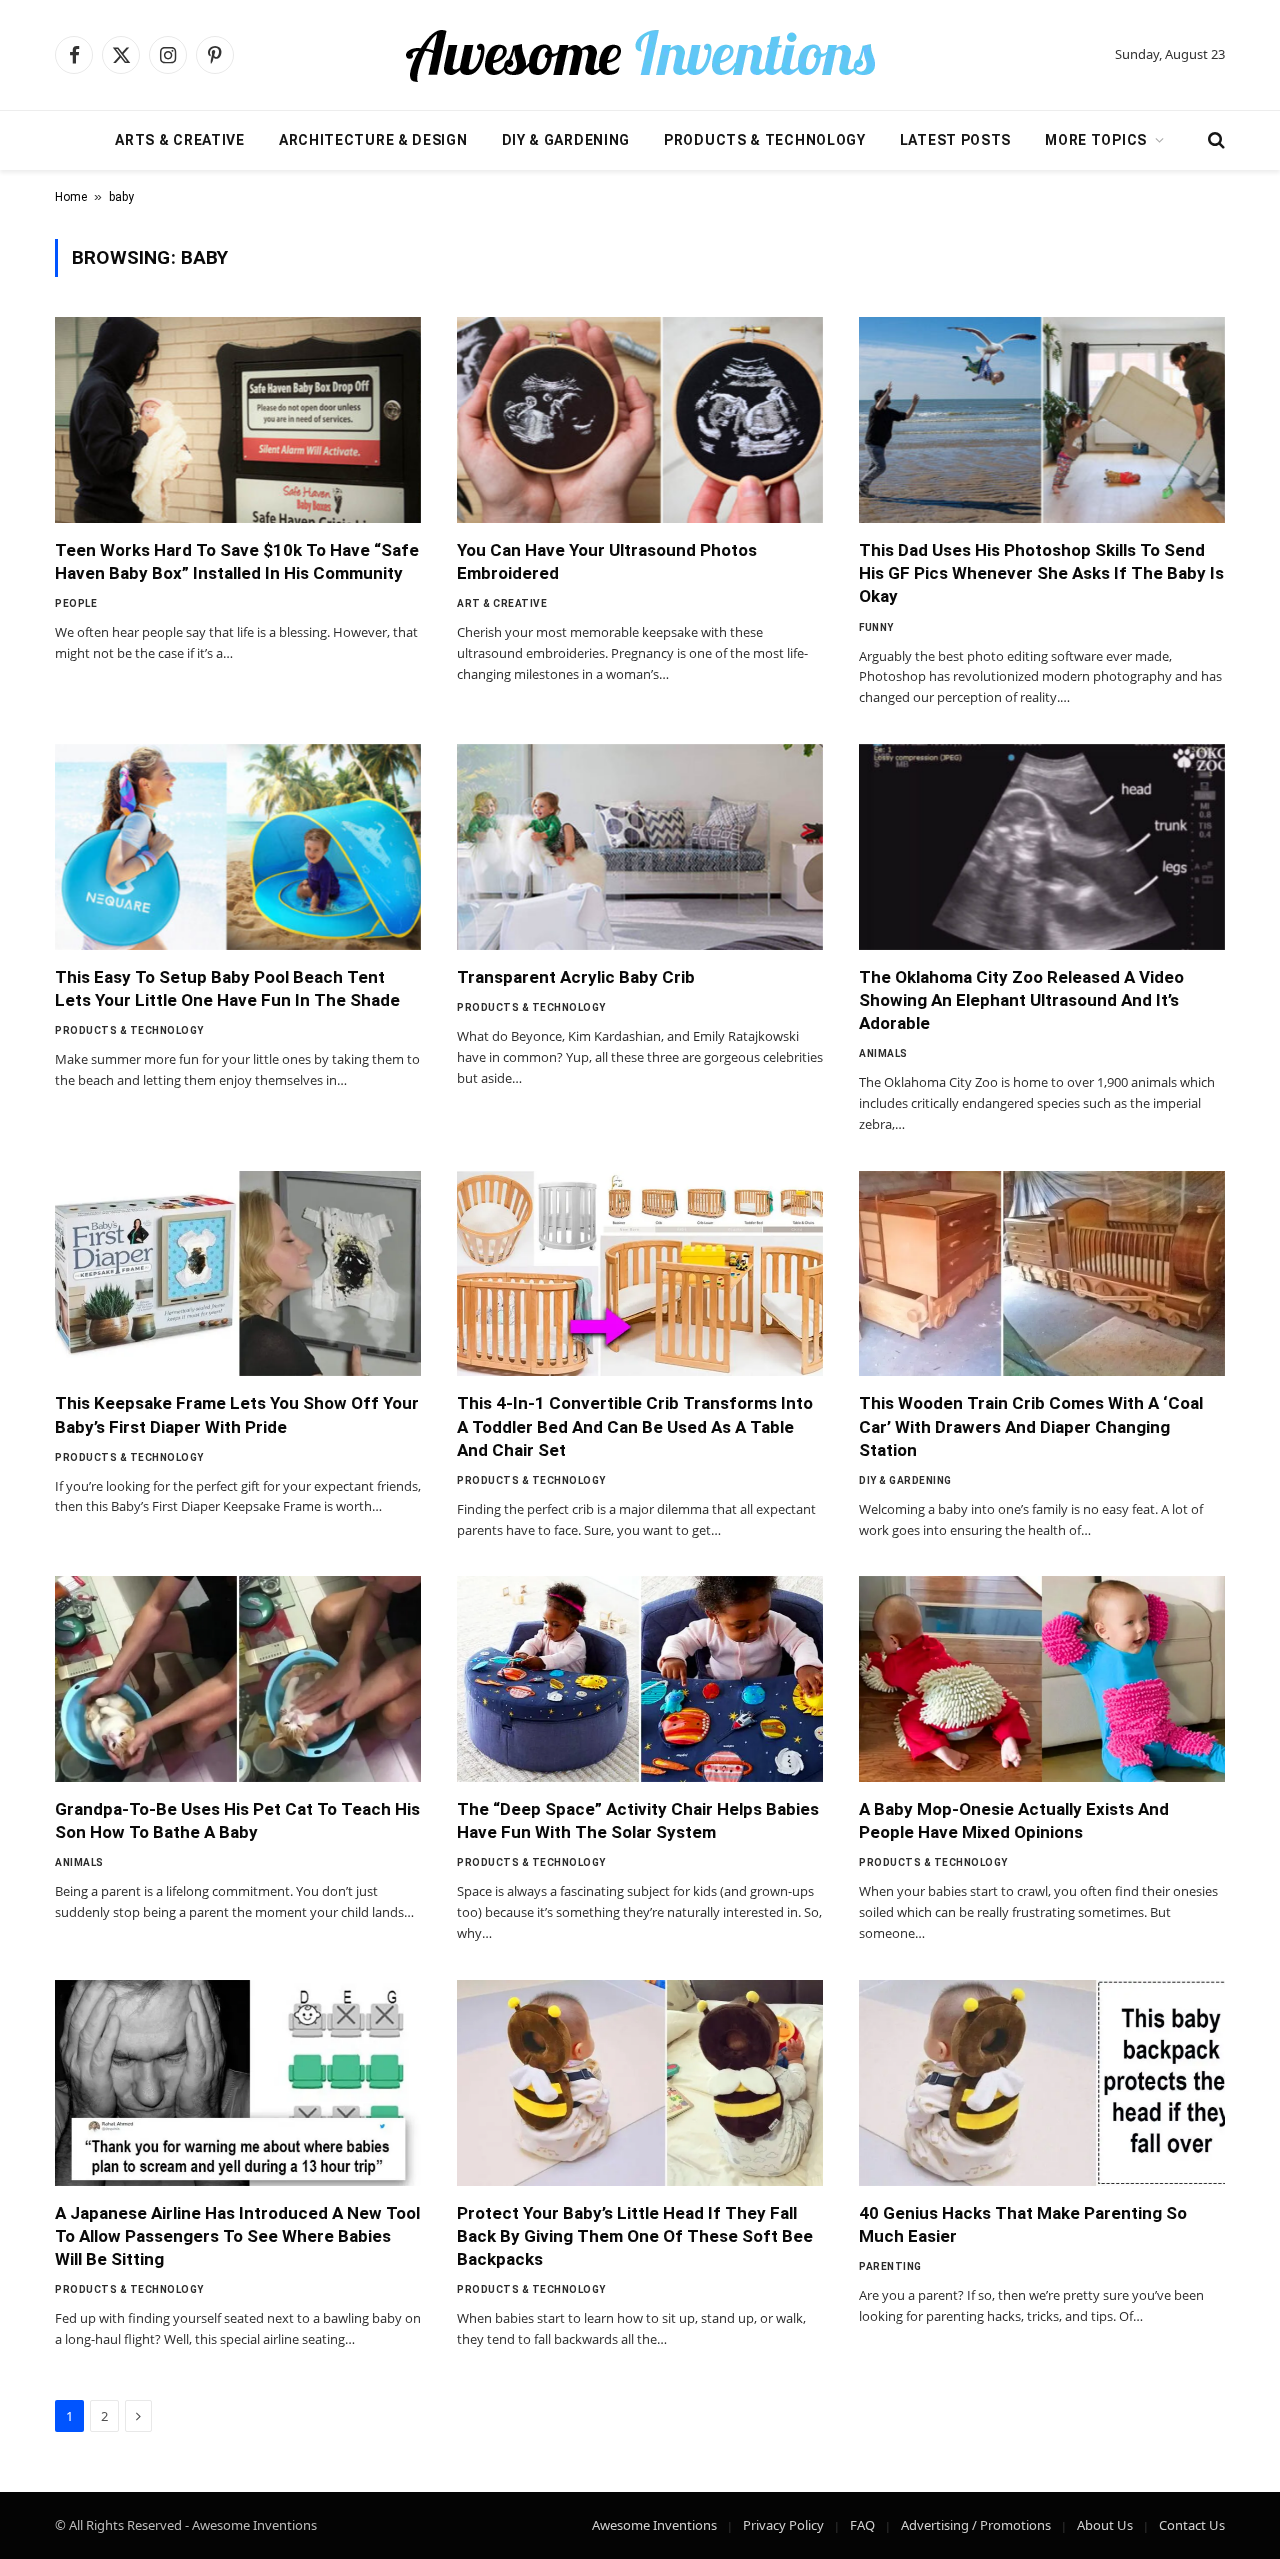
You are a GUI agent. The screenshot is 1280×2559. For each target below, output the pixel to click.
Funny (876, 627)
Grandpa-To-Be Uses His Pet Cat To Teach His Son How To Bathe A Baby (237, 1820)
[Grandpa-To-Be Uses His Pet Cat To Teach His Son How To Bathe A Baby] (238, 1679)
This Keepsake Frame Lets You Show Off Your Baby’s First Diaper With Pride (237, 1414)
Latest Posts (955, 140)
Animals (883, 1053)
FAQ (862, 2525)
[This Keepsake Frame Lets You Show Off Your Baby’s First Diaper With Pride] (238, 1274)
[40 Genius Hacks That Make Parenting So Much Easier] (1042, 2083)
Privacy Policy (783, 2525)
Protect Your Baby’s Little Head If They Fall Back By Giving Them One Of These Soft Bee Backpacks (635, 2236)
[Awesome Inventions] (640, 55)
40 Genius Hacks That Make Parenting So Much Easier (1023, 2224)
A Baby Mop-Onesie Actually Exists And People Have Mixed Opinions (1014, 1820)
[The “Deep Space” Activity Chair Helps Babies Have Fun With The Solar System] (640, 1679)
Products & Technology (765, 140)
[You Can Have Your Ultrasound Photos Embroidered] (640, 420)
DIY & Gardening (566, 140)
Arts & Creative (180, 140)
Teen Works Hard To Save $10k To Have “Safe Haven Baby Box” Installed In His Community (237, 561)
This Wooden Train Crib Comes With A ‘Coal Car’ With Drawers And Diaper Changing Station (1031, 1426)
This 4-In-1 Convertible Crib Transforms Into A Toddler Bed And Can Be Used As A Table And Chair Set (635, 1426)
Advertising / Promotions (976, 2525)
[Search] (1214, 140)
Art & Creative (502, 603)
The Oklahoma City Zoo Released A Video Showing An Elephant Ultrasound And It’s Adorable (1021, 1000)
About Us (1105, 2525)
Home (71, 197)
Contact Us (1192, 2525)
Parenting (890, 2266)
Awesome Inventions (654, 2525)
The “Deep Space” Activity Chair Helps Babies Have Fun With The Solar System (638, 1820)
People (76, 603)
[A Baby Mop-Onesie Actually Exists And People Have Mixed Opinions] (1042, 1679)
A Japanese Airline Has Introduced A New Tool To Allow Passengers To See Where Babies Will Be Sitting (237, 2236)
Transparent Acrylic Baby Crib (576, 977)
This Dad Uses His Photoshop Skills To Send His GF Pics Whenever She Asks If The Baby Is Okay (1041, 573)
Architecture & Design (373, 140)
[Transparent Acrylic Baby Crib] (640, 847)
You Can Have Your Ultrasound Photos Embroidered (607, 561)
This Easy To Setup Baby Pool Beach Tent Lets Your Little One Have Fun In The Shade (227, 988)
